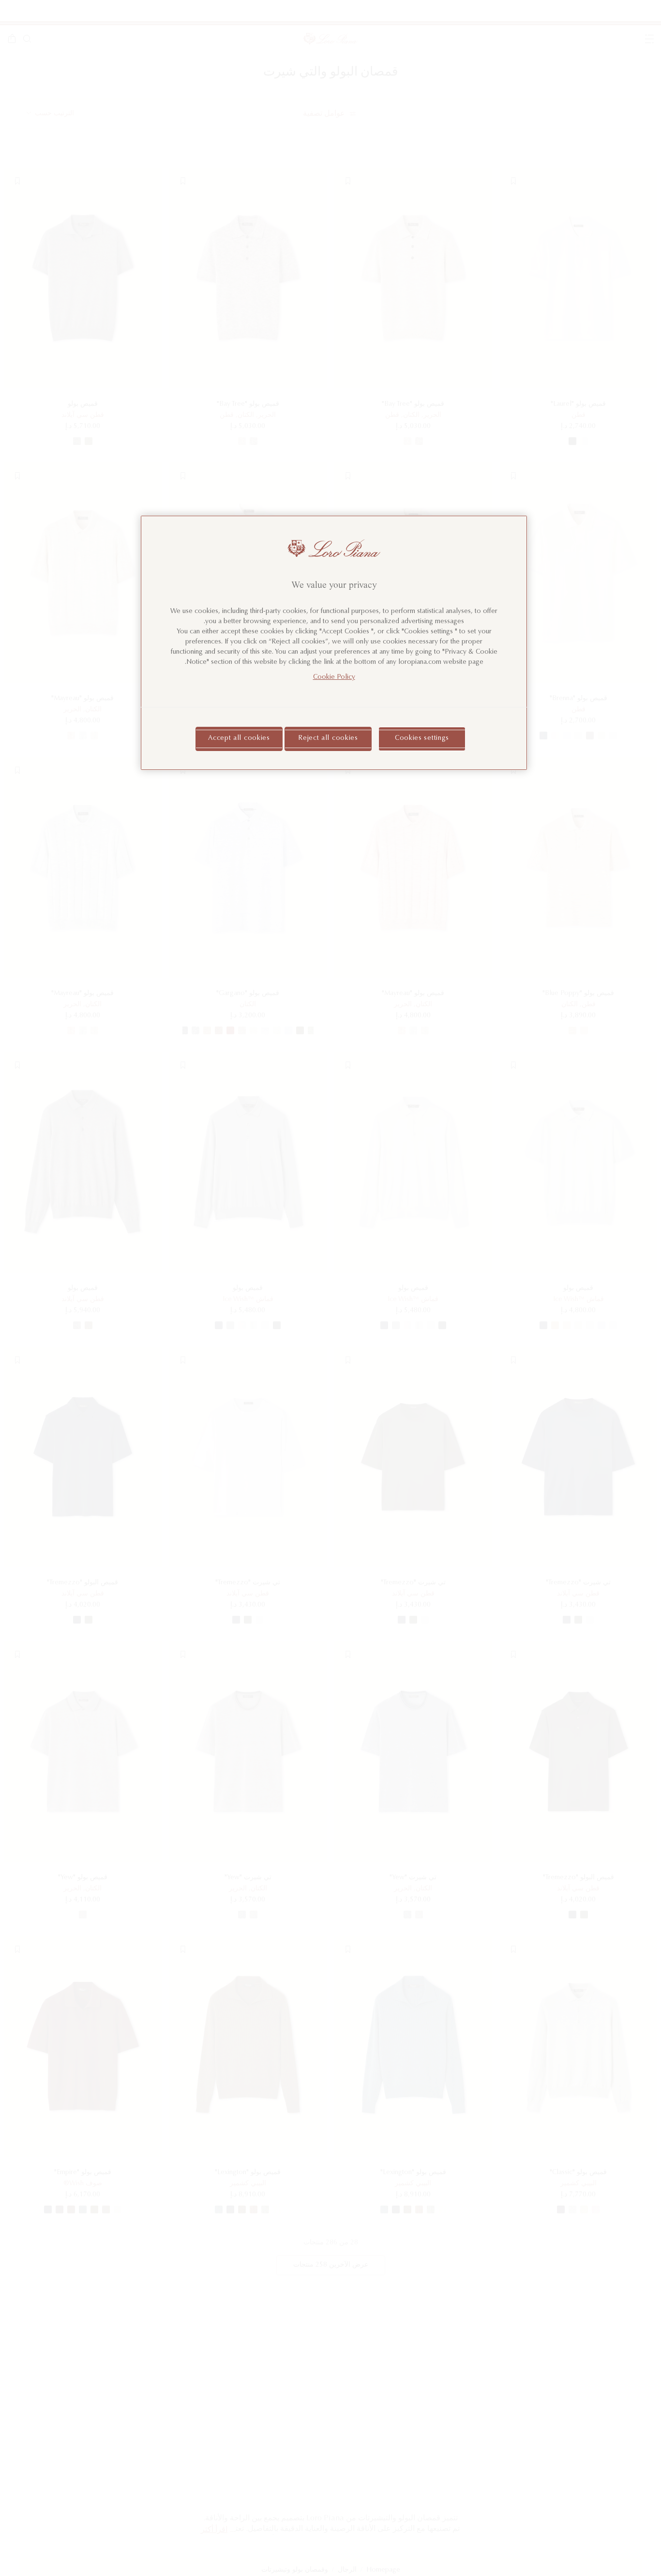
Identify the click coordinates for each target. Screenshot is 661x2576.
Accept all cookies (239, 738)
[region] (334, 643)
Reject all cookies (328, 738)
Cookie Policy (334, 677)
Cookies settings (422, 738)
